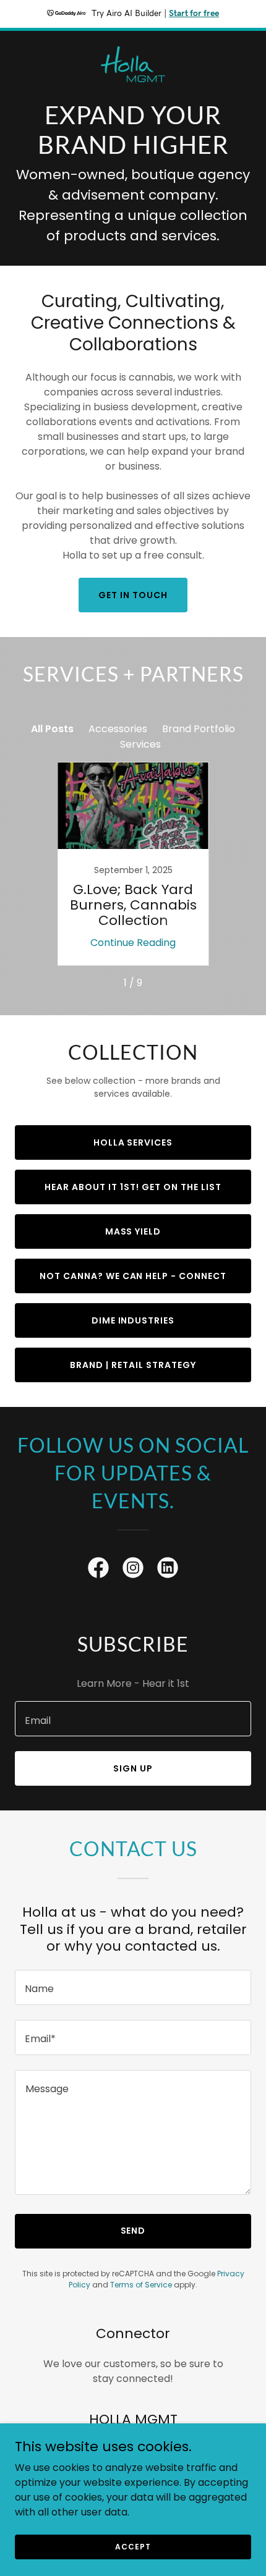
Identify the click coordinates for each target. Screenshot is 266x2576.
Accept (133, 2546)
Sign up (133, 1768)
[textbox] (133, 1719)
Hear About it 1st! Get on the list (133, 1187)
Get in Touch (133, 595)
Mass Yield (133, 1231)
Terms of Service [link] (141, 2285)
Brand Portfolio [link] (199, 729)
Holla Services (133, 1142)
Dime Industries (133, 1320)
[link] (133, 41)
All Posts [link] (52, 729)
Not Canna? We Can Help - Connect (133, 1276)
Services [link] (140, 744)
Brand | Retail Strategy (133, 1365)
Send (133, 2231)
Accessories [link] (118, 729)
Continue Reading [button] (133, 943)
